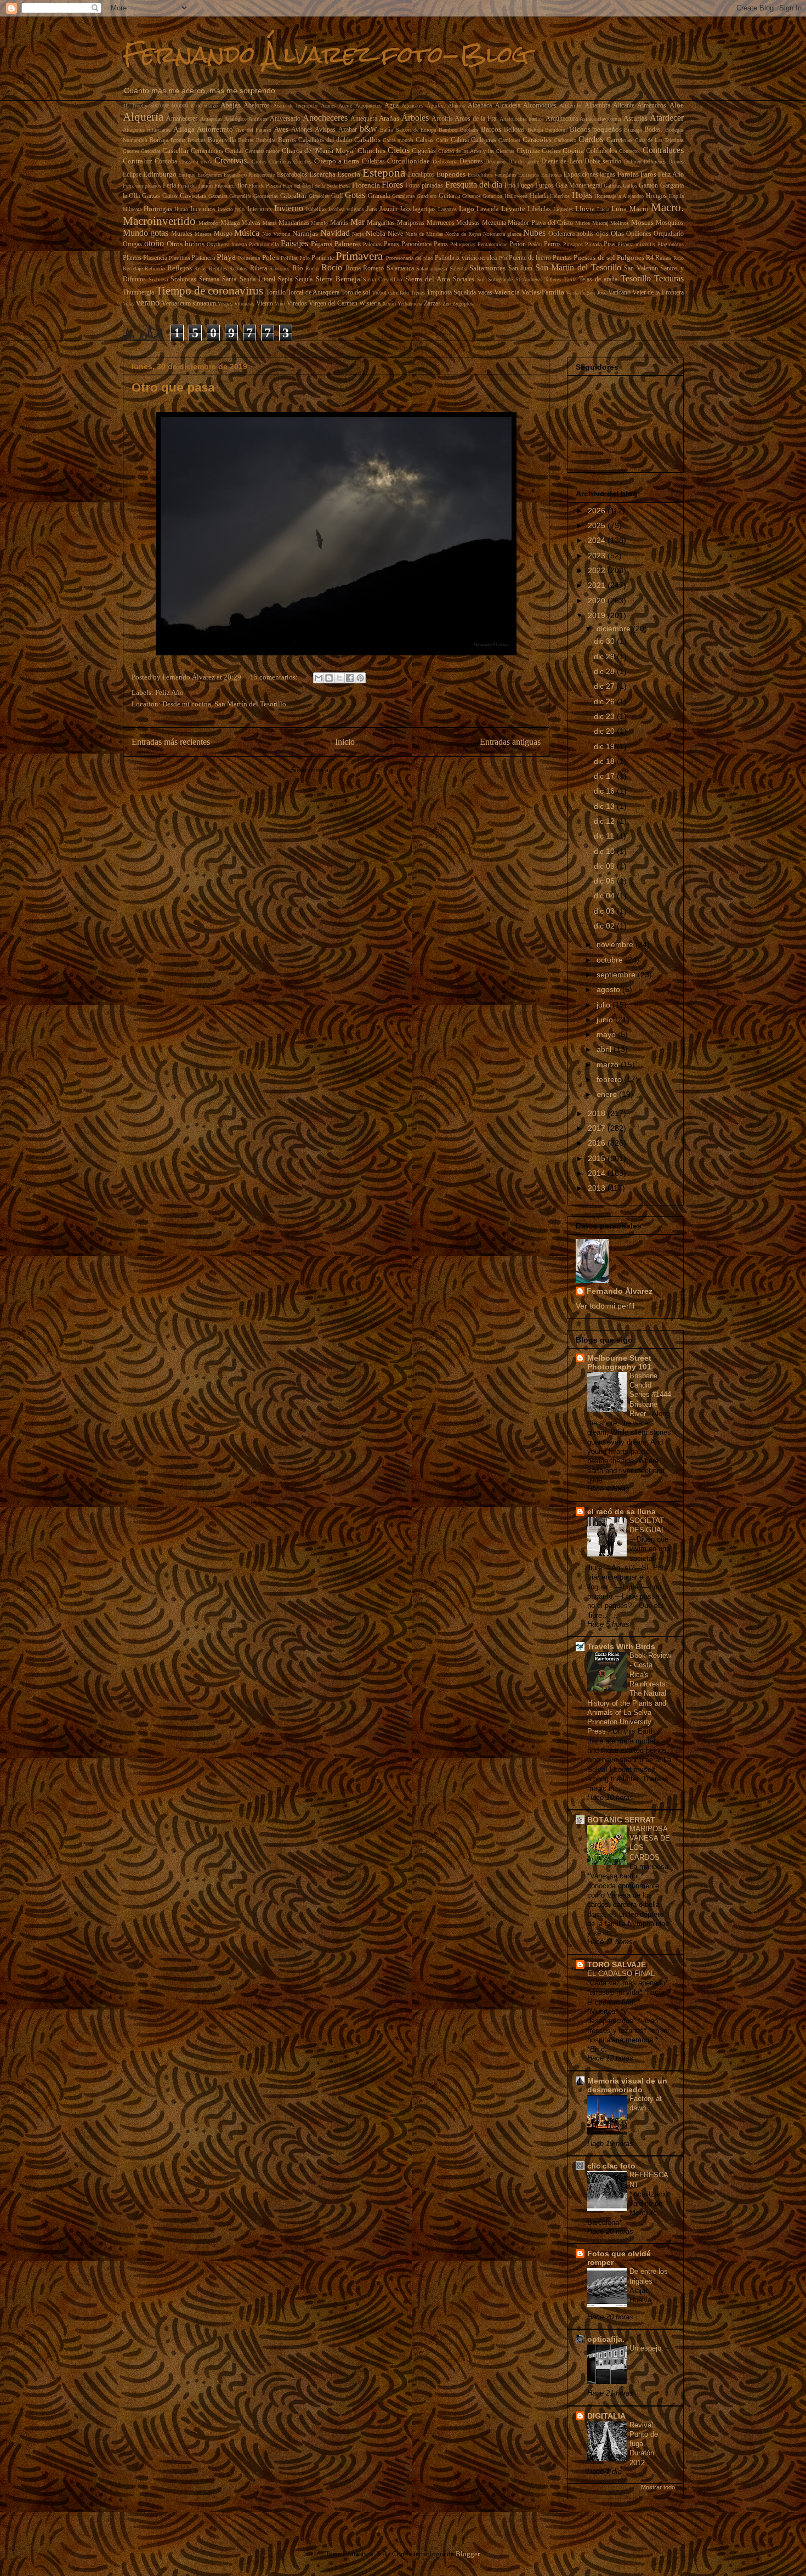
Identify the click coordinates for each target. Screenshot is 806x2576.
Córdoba (166, 162)
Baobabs (469, 130)
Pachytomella (264, 244)
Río (298, 268)
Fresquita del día (474, 185)
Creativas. (232, 160)
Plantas (132, 258)
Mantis (339, 223)
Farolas (628, 174)
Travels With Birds (621, 1646)
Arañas (389, 118)
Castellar (175, 151)
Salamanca (400, 268)
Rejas (200, 268)
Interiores (260, 209)
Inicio (345, 742)
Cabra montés (398, 140)
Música (247, 233)
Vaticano (619, 293)
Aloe (677, 105)
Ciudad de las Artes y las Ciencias (476, 151)
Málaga (230, 223)
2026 (598, 511)
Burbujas (266, 140)
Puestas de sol (594, 257)
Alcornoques (540, 106)
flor (242, 186)
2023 (598, 556)
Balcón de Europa (416, 130)
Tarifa (570, 279)
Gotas (355, 195)
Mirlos (583, 223)
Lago (467, 209)
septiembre (617, 975)
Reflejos (180, 268)
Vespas (225, 304)
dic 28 (605, 671)
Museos (203, 234)
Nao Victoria (276, 234)
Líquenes (563, 209)
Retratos (238, 268)
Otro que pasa (173, 387)
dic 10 (605, 851)
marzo (609, 1065)
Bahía (386, 130)
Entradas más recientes (171, 742)
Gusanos (472, 196)
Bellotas (514, 130)
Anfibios (258, 119)
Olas (617, 233)
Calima (460, 140)
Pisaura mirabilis (636, 244)
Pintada (593, 244)
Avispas (325, 130)
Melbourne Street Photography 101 (619, 1362)
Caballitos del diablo (325, 140)
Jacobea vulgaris (346, 209)
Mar (357, 222)
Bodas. (653, 130)
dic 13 (605, 806)
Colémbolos (602, 151)
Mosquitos (670, 223)
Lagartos (447, 209)
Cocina (573, 151)
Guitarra (449, 196)
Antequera (364, 119)
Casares (131, 151)
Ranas (663, 258)
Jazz (405, 209)
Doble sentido (603, 162)
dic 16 (605, 791)
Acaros (328, 106)
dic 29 (605, 656)
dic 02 (605, 926)
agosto (609, 989)
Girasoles (319, 196)
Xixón (389, 304)
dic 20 (605, 731)
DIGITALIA (606, 2416)
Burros (287, 140)
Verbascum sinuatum (189, 304)
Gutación (492, 196)
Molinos (620, 223)
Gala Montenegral (579, 186)
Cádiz (442, 140)
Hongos (656, 196)
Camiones (509, 140)
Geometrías (266, 196)
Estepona (384, 172)
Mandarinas (294, 223)
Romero (373, 268)
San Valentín (641, 268)
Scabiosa (158, 279)
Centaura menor (262, 151)
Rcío (679, 258)
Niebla (376, 233)
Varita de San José (586, 293)
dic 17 (605, 776)
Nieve (395, 234)
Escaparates (210, 175)
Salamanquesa (432, 268)
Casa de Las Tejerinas (659, 140)
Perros (552, 244)
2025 (598, 525)
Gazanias (218, 196)
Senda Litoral (257, 279)
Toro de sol (356, 293)
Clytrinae (528, 151)
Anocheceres (325, 118)
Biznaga (633, 130)
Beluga (535, 130)
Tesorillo (636, 278)
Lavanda (487, 209)
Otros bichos (186, 244)
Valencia (507, 292)
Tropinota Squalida (451, 293)
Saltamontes (487, 268)
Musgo (223, 234)
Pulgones (631, 257)
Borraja (159, 140)
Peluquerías (463, 244)
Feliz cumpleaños (142, 186)
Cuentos (302, 162)
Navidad (335, 233)
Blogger (467, 2554)
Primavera (359, 256)
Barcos (491, 129)
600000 (180, 106)
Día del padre (524, 162)
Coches (551, 151)
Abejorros (257, 106)
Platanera (203, 258)
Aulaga (184, 129)
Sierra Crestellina (382, 279)
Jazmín (388, 209)
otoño (154, 243)
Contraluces (663, 150)
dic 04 (605, 896)
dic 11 (605, 836)
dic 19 (605, 746)
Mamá (269, 223)
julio (604, 1005)
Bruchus (197, 140)
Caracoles (537, 140)
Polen (271, 257)
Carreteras (620, 140)
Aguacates (412, 106)
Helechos (560, 196)
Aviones (302, 130)
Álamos (456, 106)
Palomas (372, 244)
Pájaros (322, 244)
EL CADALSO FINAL (622, 1974)
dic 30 (605, 641)
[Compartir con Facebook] (350, 678)
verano (148, 302)
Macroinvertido (159, 221)
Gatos (170, 196)
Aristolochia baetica (521, 119)
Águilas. (436, 106)
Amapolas (211, 119)
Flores (392, 185)
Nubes (534, 233)
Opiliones (639, 234)
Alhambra (597, 106)
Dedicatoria (445, 162)
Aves (281, 129)
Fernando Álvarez (620, 1291)
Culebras (373, 162)
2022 (598, 570)
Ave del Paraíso (254, 130)
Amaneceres (182, 119)
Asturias (635, 118)
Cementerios (207, 151)
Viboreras (244, 304)
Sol (481, 279)
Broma (178, 140)
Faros (648, 174)
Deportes (471, 162)
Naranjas (305, 233)
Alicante (624, 106)
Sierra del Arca (428, 279)
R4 (650, 258)
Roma (353, 268)
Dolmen (633, 162)
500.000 (159, 106)
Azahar (348, 130)
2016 (598, 1143)
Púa (503, 258)
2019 (598, 615)
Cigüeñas (424, 151)
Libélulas (539, 209)
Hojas (582, 195)
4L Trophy (135, 106)
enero (608, 1094)
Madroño (208, 223)
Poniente (323, 258)
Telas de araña (598, 279)
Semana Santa (218, 279)
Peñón (535, 244)
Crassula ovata (195, 162)
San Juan (521, 268)
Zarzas (432, 304)
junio (606, 1020)
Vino (280, 304)
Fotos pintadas (424, 186)
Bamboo (448, 130)
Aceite (345, 106)
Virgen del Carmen (333, 304)
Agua (391, 106)
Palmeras (348, 244)
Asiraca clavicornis (600, 119)
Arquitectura (562, 119)
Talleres (553, 279)
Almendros (652, 106)
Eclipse (132, 175)
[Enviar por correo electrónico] (319, 678)
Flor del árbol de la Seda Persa (317, 186)
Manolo (319, 223)
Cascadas (151, 151)
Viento (265, 304)
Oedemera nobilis (571, 234)
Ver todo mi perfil (605, 1306)
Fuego (525, 186)
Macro (639, 209)
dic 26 (605, 701)
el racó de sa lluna (621, 1511)
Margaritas (381, 223)
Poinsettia (249, 258)
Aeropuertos (368, 106)
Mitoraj (600, 223)
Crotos (259, 162)
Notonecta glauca (502, 234)
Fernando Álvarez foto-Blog (326, 54)
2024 (598, 540)
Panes (391, 244)
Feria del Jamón (195, 186)
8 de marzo (204, 106)
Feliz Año (671, 175)
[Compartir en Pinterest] (360, 678)
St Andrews (529, 279)
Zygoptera (463, 304)
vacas (485, 293)
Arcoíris (442, 119)
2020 (598, 601)
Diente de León (562, 162)
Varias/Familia (543, 292)
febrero (610, 1079)
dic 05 (605, 881)
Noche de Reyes (463, 234)
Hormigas (158, 209)
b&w (368, 129)
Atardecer (667, 118)
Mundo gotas (146, 233)
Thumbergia (138, 293)
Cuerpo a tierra (337, 161)
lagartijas (424, 209)
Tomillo (276, 293)
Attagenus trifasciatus (147, 130)
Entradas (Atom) (356, 770)
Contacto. (630, 151)
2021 (598, 585)
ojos (602, 233)
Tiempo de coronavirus (209, 290)
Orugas (132, 244)
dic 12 (605, 821)
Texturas (669, 278)
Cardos (591, 139)
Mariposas (411, 223)
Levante (513, 209)
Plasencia (155, 258)
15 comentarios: (275, 677)
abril (605, 1049)
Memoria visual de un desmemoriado (627, 2085)
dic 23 (605, 716)
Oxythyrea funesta (227, 244)
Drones (676, 162)
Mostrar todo (658, 2487)
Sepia (285, 279)
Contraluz (138, 161)
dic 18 (605, 761)
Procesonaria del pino (410, 258)
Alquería (143, 117)
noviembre (616, 944)
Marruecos (441, 223)
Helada (539, 196)
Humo (181, 209)
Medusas (468, 223)
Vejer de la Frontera (658, 293)
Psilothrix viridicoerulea (466, 258)
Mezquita (494, 223)
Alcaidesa (508, 106)
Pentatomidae (492, 244)
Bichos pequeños (596, 129)
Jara (371, 209)
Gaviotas (193, 196)
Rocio (312, 268)
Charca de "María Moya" (319, 151)
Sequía (304, 279)
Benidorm (556, 130)
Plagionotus (671, 244)
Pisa (609, 244)
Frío (510, 186)
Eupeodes (451, 174)
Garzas (151, 196)
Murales (182, 234)
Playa (226, 257)
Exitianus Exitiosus (540, 175)
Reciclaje (133, 268)
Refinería (155, 268)
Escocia (349, 174)
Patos (441, 244)
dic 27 (605, 686)
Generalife (240, 196)
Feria (169, 186)
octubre (611, 960)
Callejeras (484, 140)
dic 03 (605, 911)
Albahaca (480, 106)
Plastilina (179, 258)
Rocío (332, 267)
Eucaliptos (421, 175)
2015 (598, 1158)
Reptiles (218, 268)
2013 (598, 1188)
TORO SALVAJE (617, 1964)
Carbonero (565, 140)
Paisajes (294, 243)
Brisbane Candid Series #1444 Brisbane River (650, 1395)
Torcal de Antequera (313, 293)
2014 (598, 1173)
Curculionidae (408, 161)
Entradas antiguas (510, 742)
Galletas (612, 186)
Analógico (235, 119)
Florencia (366, 185)
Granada (379, 196)
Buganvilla (222, 140)
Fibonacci (225, 186)
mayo (607, 1034)
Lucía (603, 209)
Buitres (246, 140)
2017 (598, 1128)
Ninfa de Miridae (424, 234)
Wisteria (370, 304)
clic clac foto (611, 2166)
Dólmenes (655, 162)
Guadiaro (427, 196)
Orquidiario (669, 234)
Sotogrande (500, 279)
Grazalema (403, 196)
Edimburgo (160, 174)
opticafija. (606, 2339)
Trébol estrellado (391, 293)
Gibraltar (293, 196)
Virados (297, 304)
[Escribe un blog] (329, 678)
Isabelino (316, 209)
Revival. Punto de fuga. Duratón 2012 (644, 2444)
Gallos (630, 186)
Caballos (367, 140)
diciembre (615, 629)
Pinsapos (573, 244)
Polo (305, 258)
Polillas (289, 258)
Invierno (289, 208)
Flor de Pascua (265, 186)
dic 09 (605, 866)
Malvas (251, 223)
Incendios (203, 209)
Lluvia (585, 209)
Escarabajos (292, 175)
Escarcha (322, 174)
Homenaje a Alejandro (619, 196)
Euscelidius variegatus (492, 175)
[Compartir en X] (339, 678)
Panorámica (416, 244)
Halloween (516, 196)
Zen (447, 304)
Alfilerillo (570, 106)
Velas (129, 304)
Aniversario (285, 119)
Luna (619, 209)
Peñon (518, 244)
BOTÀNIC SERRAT (621, 1820)
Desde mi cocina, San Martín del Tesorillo (224, 704)
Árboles (415, 118)
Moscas (642, 222)
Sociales (464, 279)
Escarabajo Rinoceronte (249, 175)
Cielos (399, 150)
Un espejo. (648, 2348)
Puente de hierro (530, 258)
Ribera (259, 268)
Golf (337, 196)
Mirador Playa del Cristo (540, 223)
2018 (598, 1113)
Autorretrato (215, 129)
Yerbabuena (410, 304)
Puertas (562, 258)
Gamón (648, 186)
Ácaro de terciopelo (296, 106)
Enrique (187, 175)
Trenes (418, 293)
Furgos (544, 186)
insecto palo (231, 209)
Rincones (279, 268)
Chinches (371, 151)
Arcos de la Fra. (476, 119)
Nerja (358, 234)
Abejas (231, 105)
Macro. (667, 207)
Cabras (425, 140)
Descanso (495, 162)
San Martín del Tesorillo (578, 267)
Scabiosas (183, 279)
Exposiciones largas (589, 175)
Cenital (234, 151)
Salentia (458, 268)
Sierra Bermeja (338, 279)
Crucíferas (280, 162)
